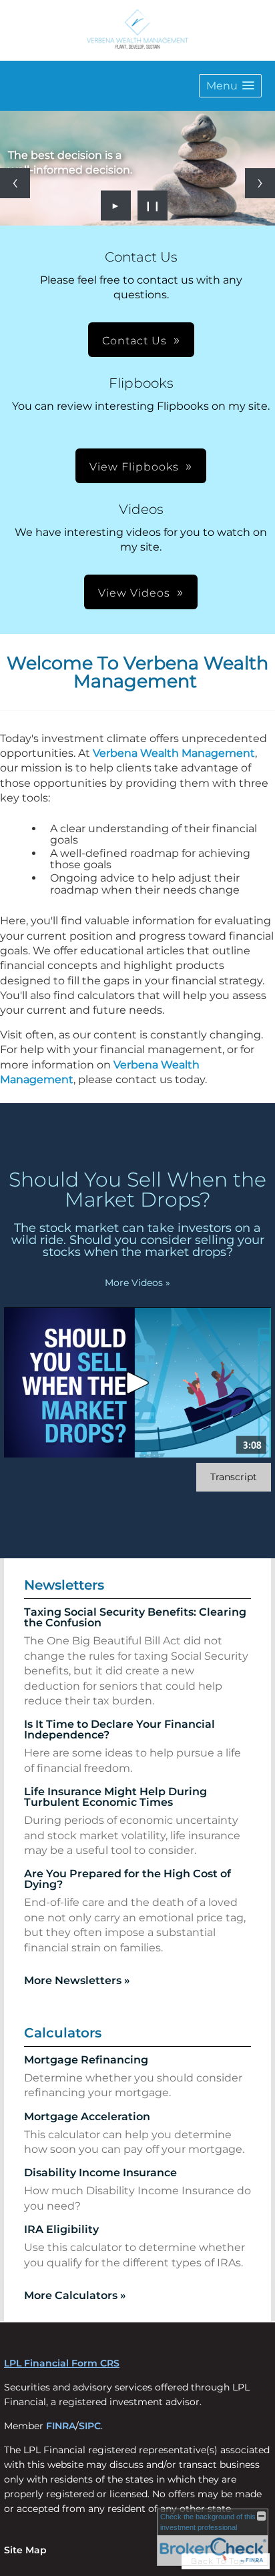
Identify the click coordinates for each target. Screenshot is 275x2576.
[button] (230, 86)
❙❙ (153, 206)
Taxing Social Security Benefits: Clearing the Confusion (135, 1617)
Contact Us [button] (134, 341)
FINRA (61, 2426)
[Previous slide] (15, 183)
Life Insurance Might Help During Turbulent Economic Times (115, 1797)
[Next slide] (260, 183)
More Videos (137, 1283)
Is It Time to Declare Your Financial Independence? (119, 1729)
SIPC (90, 2426)
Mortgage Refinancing (86, 2060)
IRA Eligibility (61, 2229)
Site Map (25, 2550)
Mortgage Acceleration (87, 2117)
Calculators (63, 2033)
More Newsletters (77, 1980)
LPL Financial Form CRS (62, 2363)
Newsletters (64, 1585)
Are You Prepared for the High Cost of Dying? (127, 1879)
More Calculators (75, 2295)
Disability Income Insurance (100, 2173)
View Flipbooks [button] (134, 467)
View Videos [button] (134, 593)
